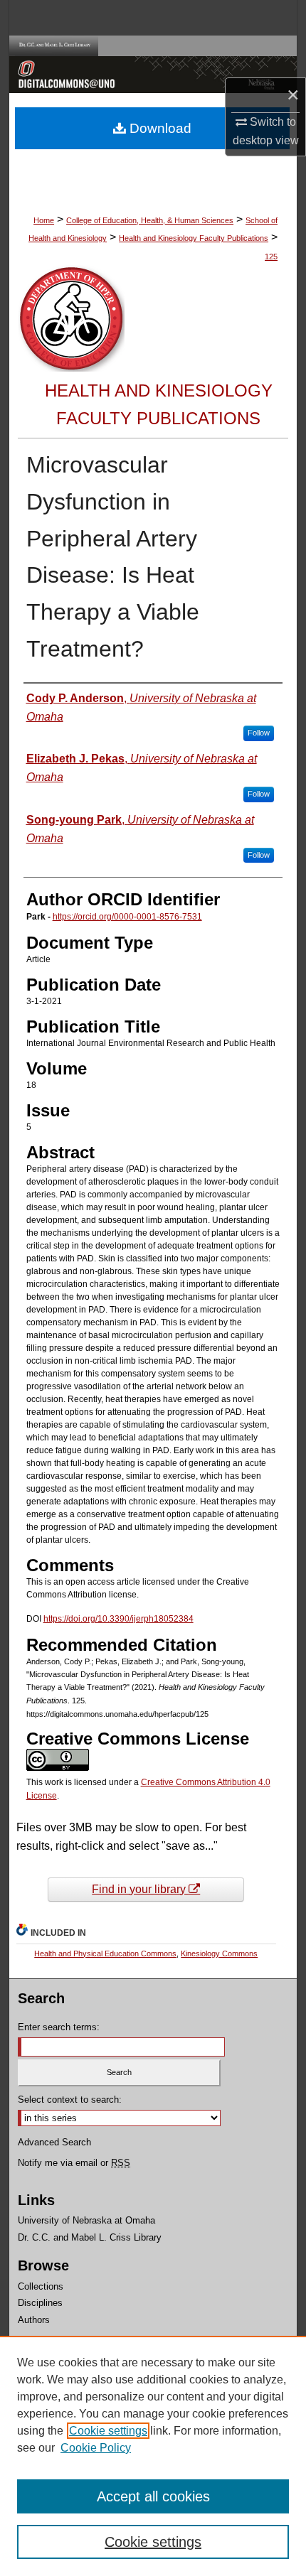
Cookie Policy (96, 2448)
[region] (153, 2456)
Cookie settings (108, 2431)
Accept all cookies (153, 2496)
